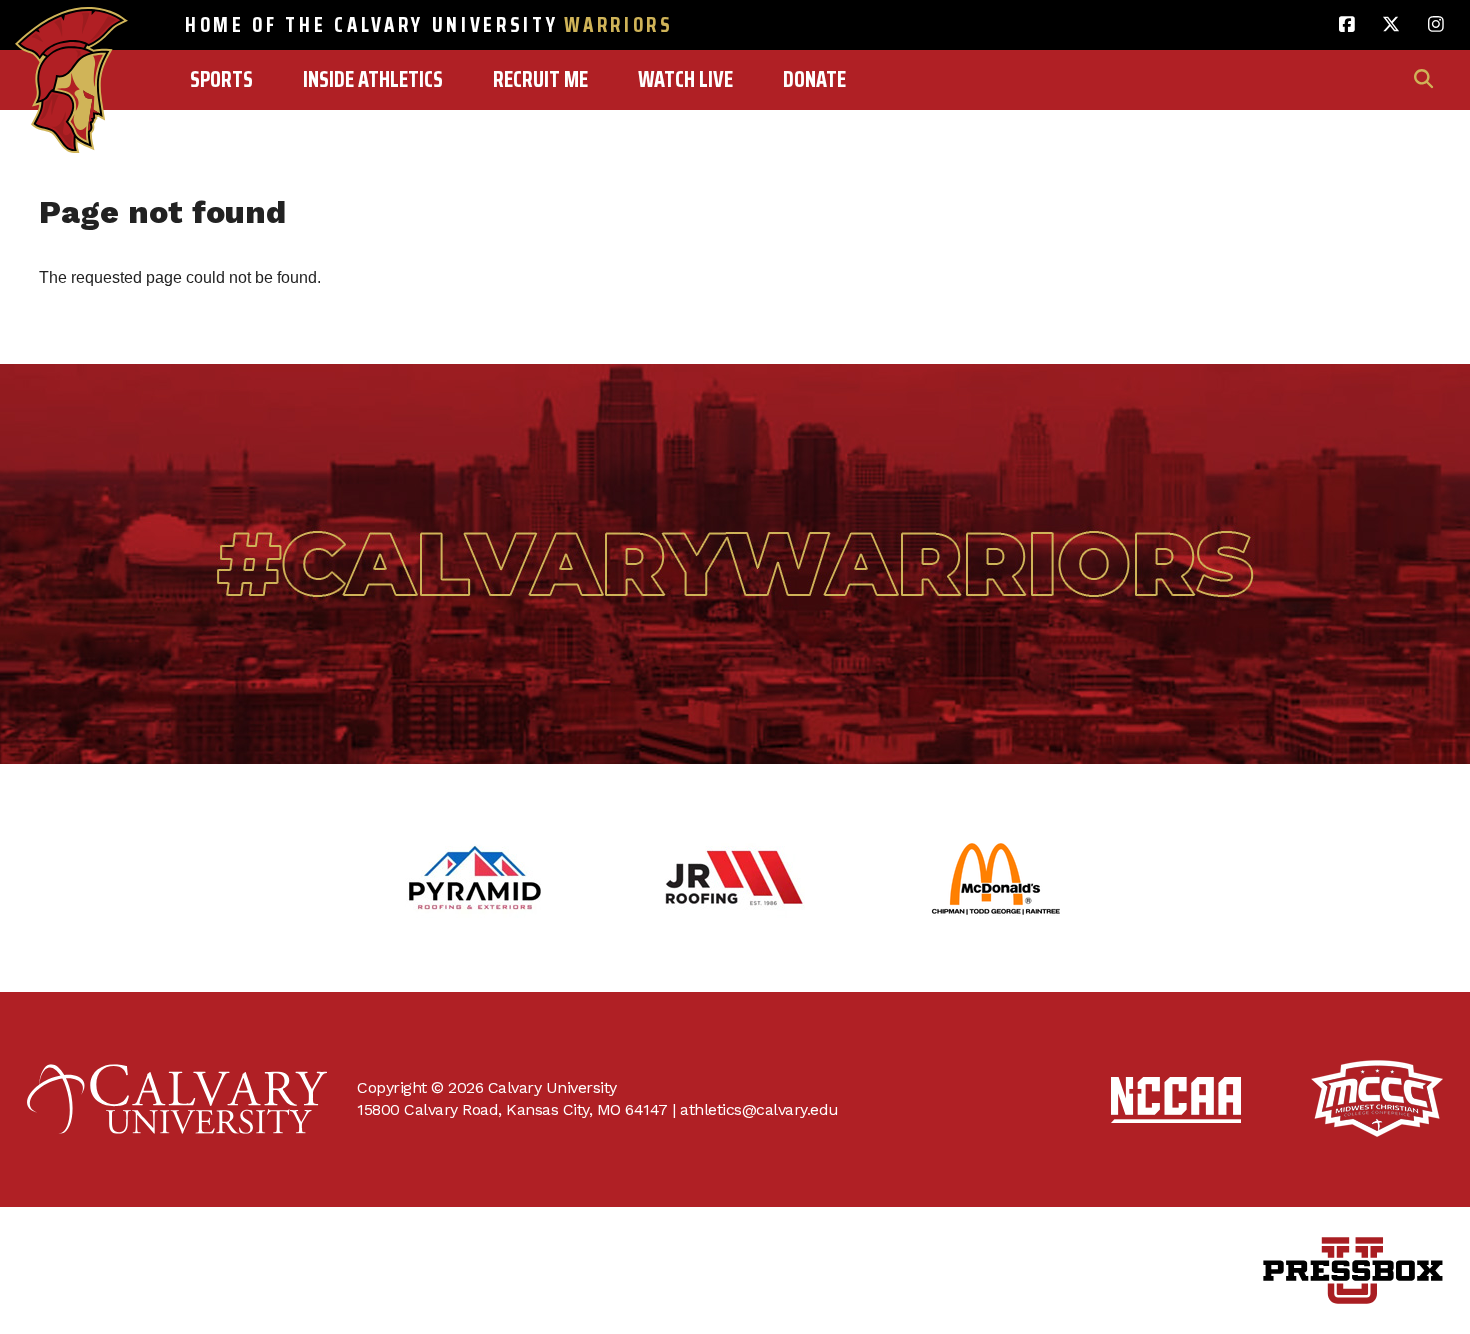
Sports (221, 79)
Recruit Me (540, 79)
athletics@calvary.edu (759, 1109)
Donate (814, 79)
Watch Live (685, 79)
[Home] (71, 37)
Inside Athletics (373, 79)
